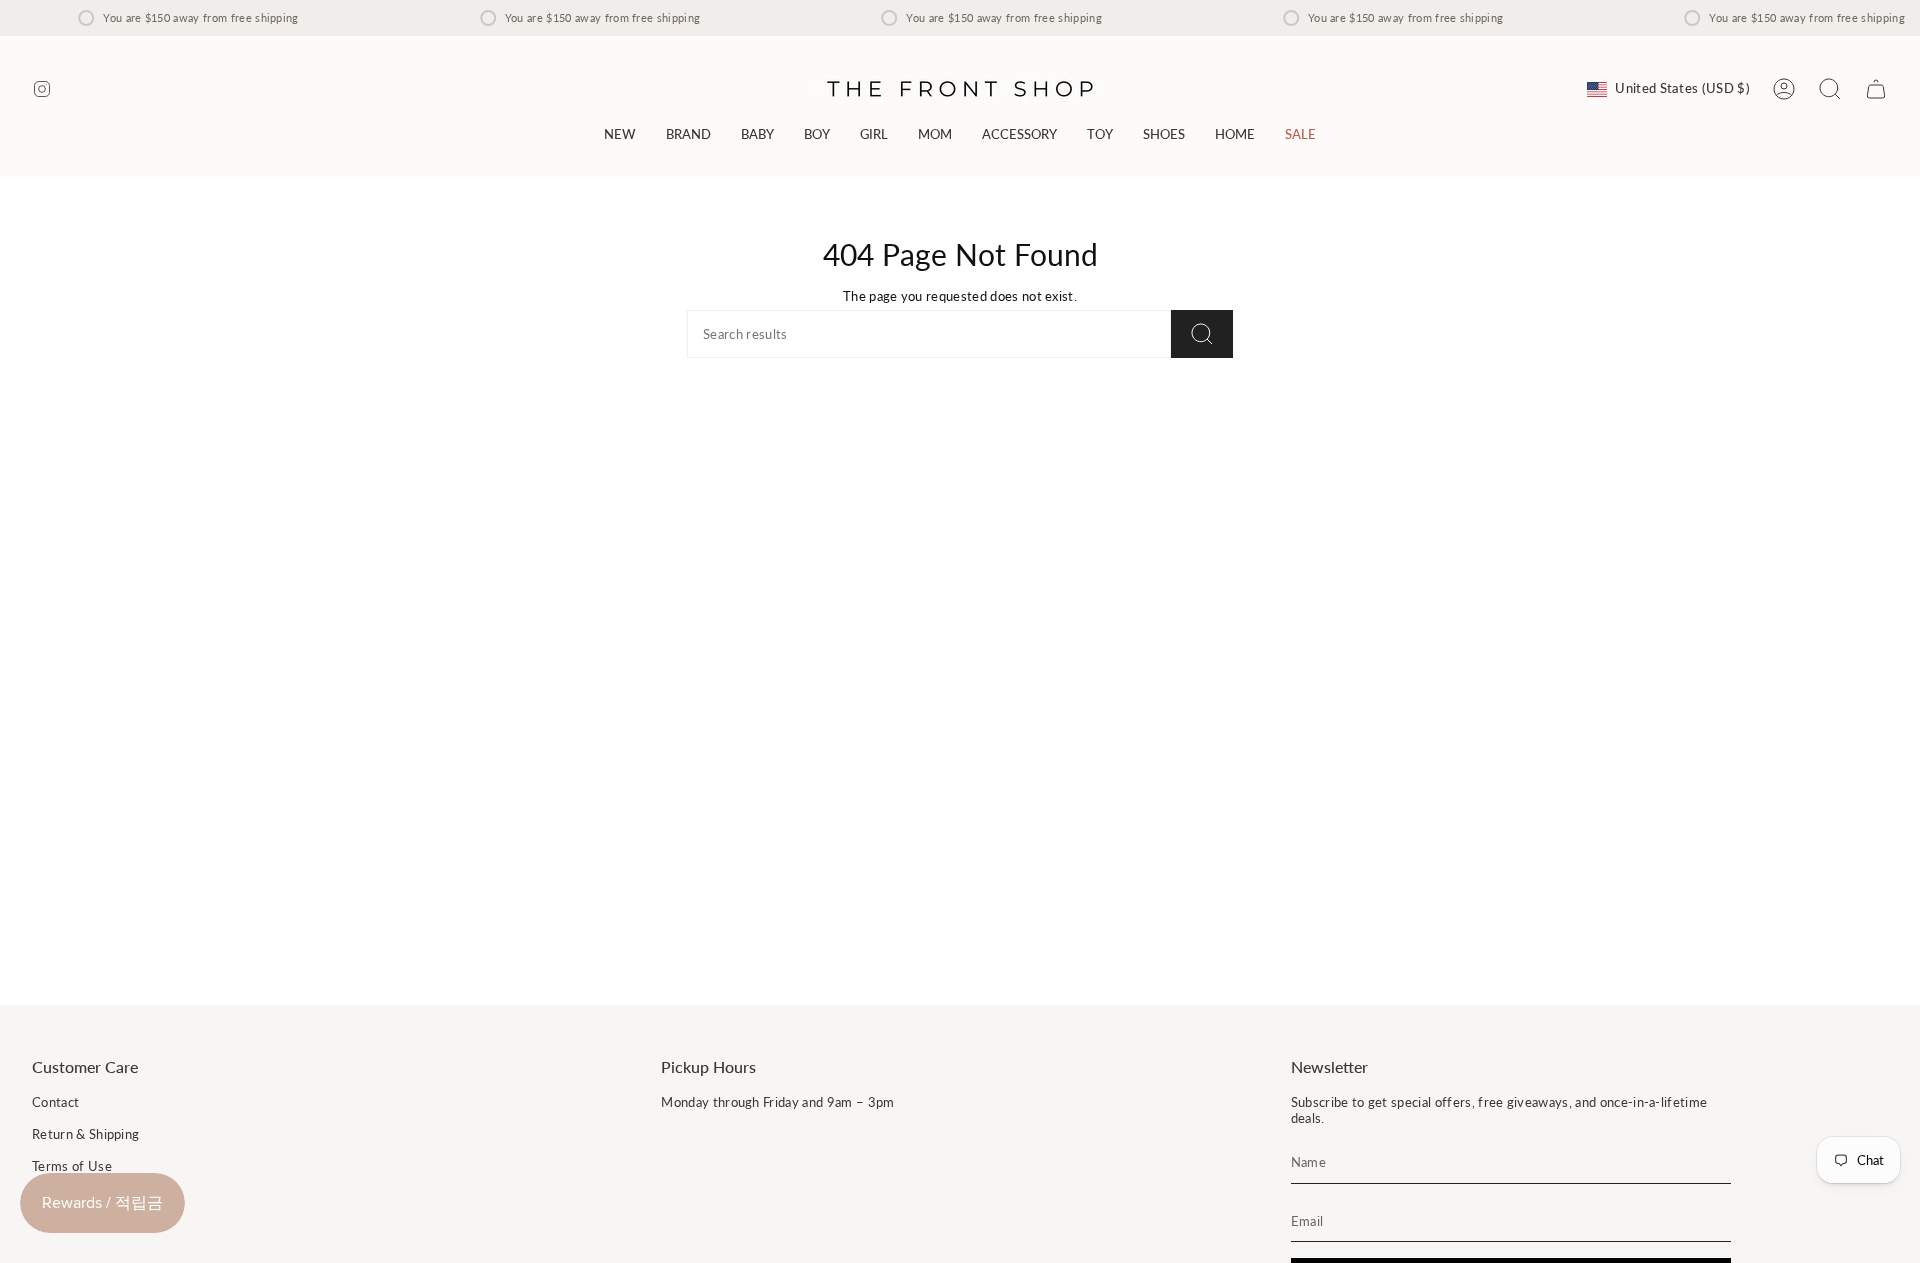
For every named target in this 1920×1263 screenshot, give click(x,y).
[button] (688, 134)
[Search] (1202, 334)
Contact (55, 1102)
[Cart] (1876, 89)
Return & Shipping (85, 1134)
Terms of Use (72, 1166)
